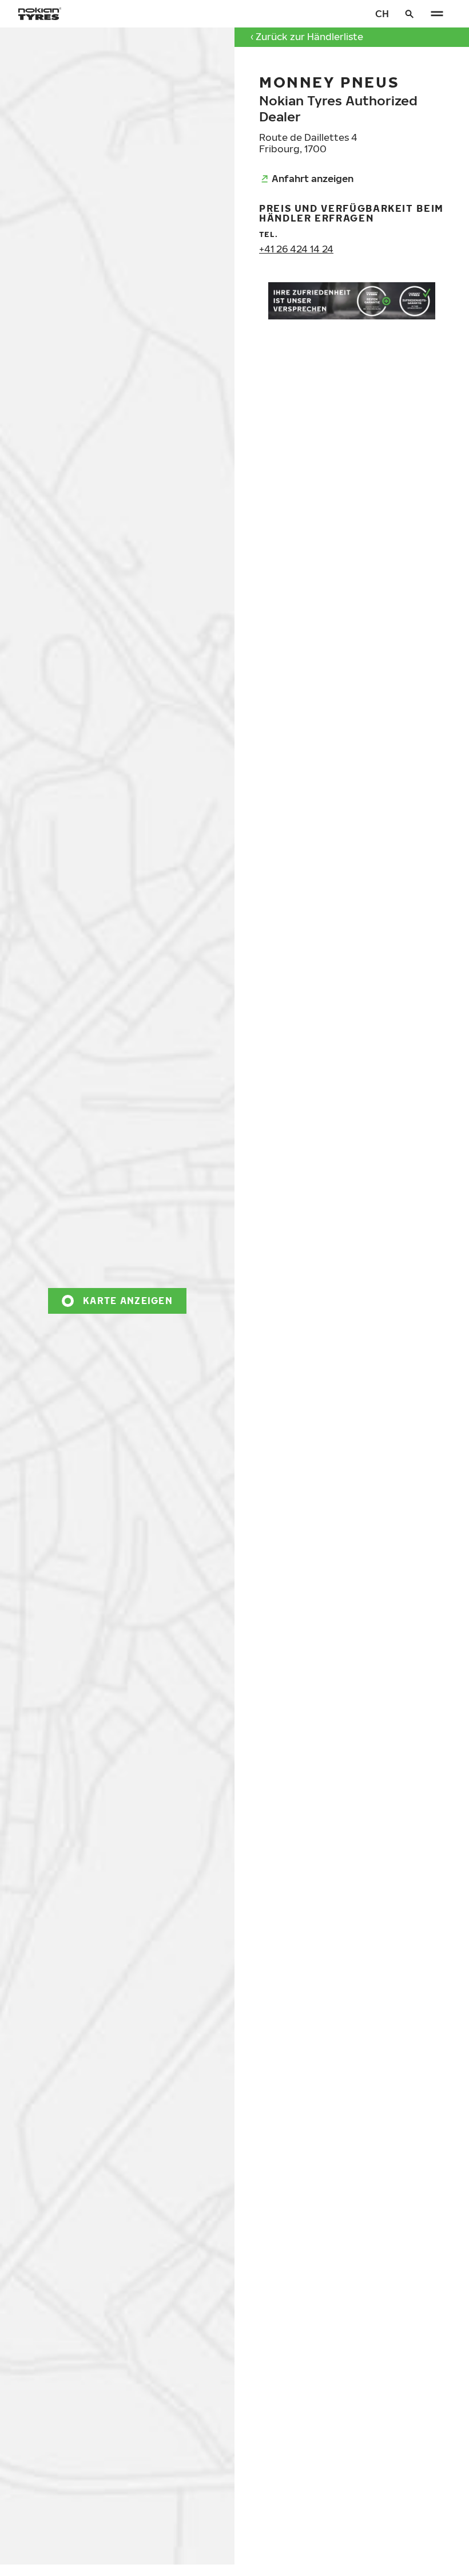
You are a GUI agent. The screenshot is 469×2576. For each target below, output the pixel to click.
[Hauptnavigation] (437, 14)
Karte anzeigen (128, 1300)
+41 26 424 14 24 (296, 249)
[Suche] (410, 14)
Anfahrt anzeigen (313, 178)
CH (382, 13)
